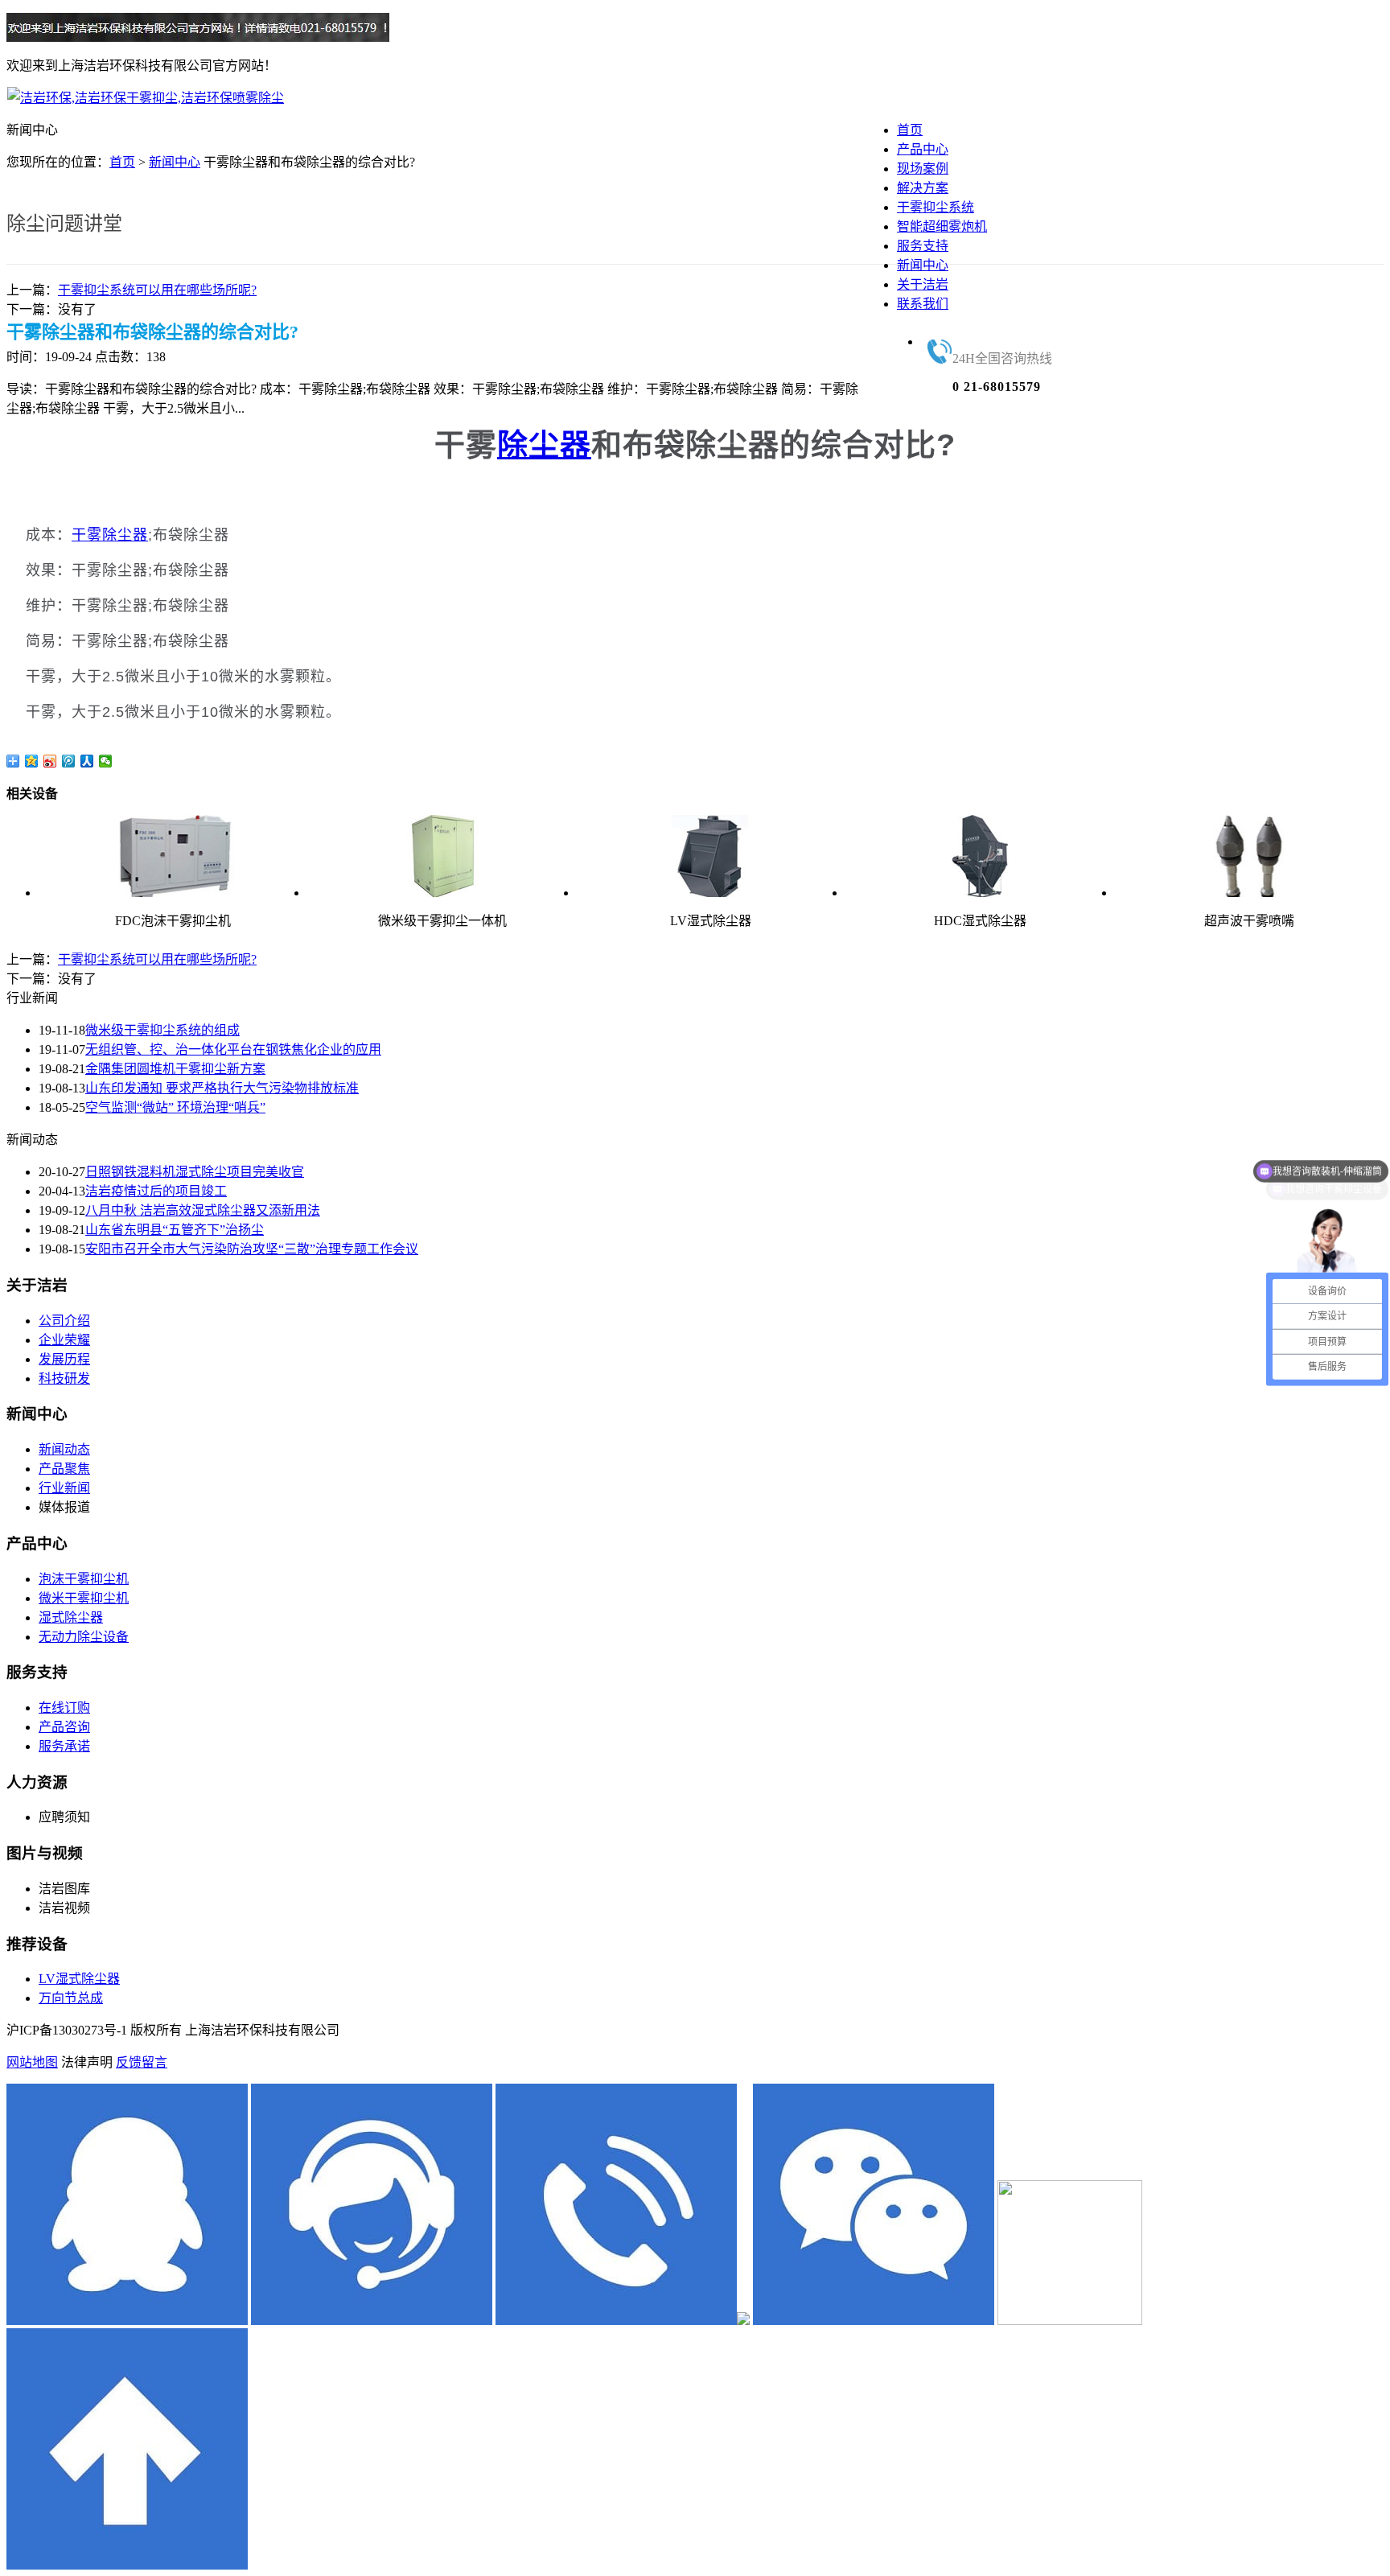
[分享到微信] (106, 761)
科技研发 (64, 1379)
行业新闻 (64, 1488)
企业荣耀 (64, 1340)
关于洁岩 (923, 284)
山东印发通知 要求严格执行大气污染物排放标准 (222, 1088)
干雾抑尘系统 (936, 207)
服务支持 (923, 246)
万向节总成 (71, 1998)
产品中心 (923, 149)
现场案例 (923, 169)
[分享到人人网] (87, 761)
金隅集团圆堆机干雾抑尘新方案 (175, 1069)
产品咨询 (64, 1727)
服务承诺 (64, 1746)
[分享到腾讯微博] (69, 761)
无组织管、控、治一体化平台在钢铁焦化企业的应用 (233, 1049)
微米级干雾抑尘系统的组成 (162, 1030)
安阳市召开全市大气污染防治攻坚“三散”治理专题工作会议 (252, 1249)
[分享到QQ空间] (32, 761)
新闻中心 (923, 265)
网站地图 (32, 2062)
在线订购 (64, 1708)
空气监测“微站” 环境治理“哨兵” (175, 1107)
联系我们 (923, 304)
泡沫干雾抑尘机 (84, 1579)
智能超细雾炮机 (942, 226)
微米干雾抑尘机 (84, 1598)
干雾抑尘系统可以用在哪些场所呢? (157, 290)
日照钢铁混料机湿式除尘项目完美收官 (195, 1172)
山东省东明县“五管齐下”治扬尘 (175, 1230)
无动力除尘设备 (84, 1637)
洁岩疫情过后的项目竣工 (156, 1191)
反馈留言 (142, 2062)
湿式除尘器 (71, 1617)
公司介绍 (64, 1321)
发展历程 (64, 1359)
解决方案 (923, 188)
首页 (910, 130)
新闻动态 (64, 1449)
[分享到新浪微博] (50, 761)
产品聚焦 (64, 1469)
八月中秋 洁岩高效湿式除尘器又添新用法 (203, 1210)
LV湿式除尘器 (79, 1979)
